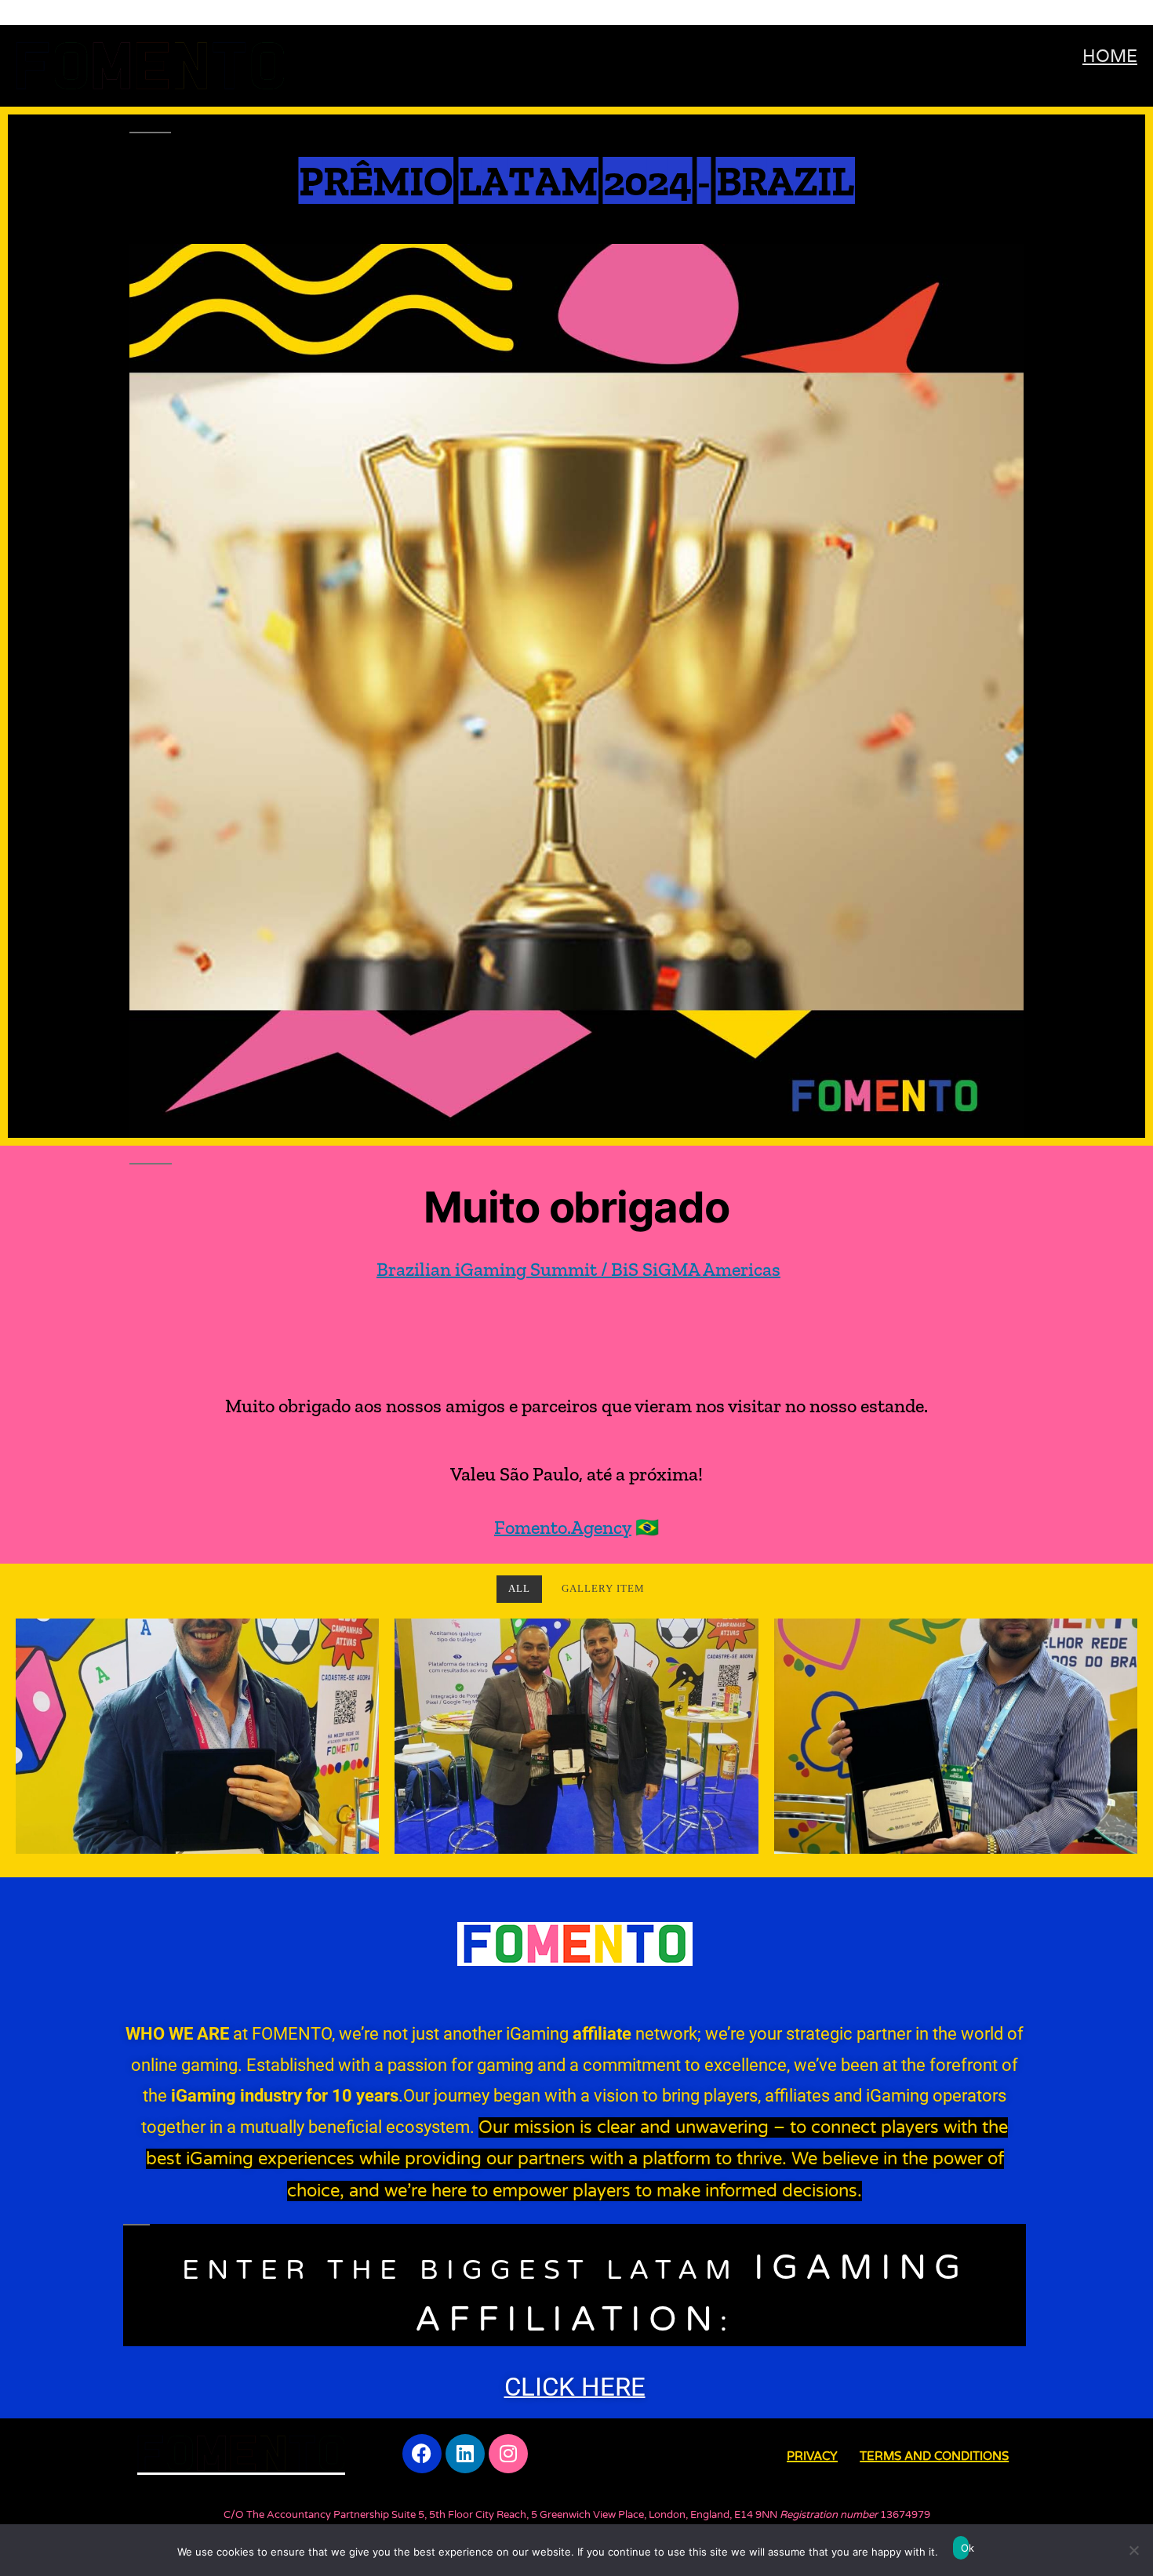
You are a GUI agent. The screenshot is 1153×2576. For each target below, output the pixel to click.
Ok (965, 2548)
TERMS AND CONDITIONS (934, 2456)
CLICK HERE (575, 2387)
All (519, 1589)
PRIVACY (812, 2456)
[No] (1133, 2550)
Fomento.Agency (563, 1527)
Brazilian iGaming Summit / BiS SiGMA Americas (578, 1269)
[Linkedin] (465, 2454)
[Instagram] (508, 2454)
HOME (1110, 56)
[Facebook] (422, 2454)
